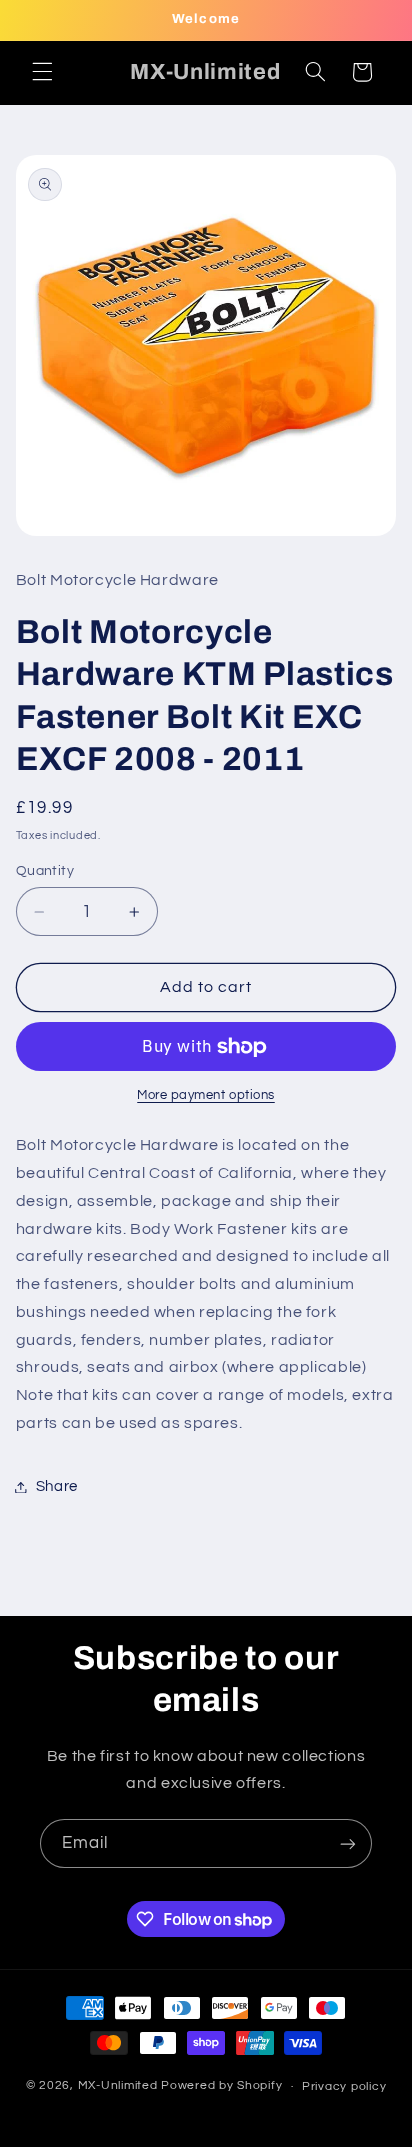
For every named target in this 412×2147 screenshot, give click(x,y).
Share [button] (57, 1486)
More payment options (206, 1095)
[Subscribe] (348, 1843)
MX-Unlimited (120, 2086)
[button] (42, 72)
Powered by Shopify (221, 2086)
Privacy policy (344, 2086)
